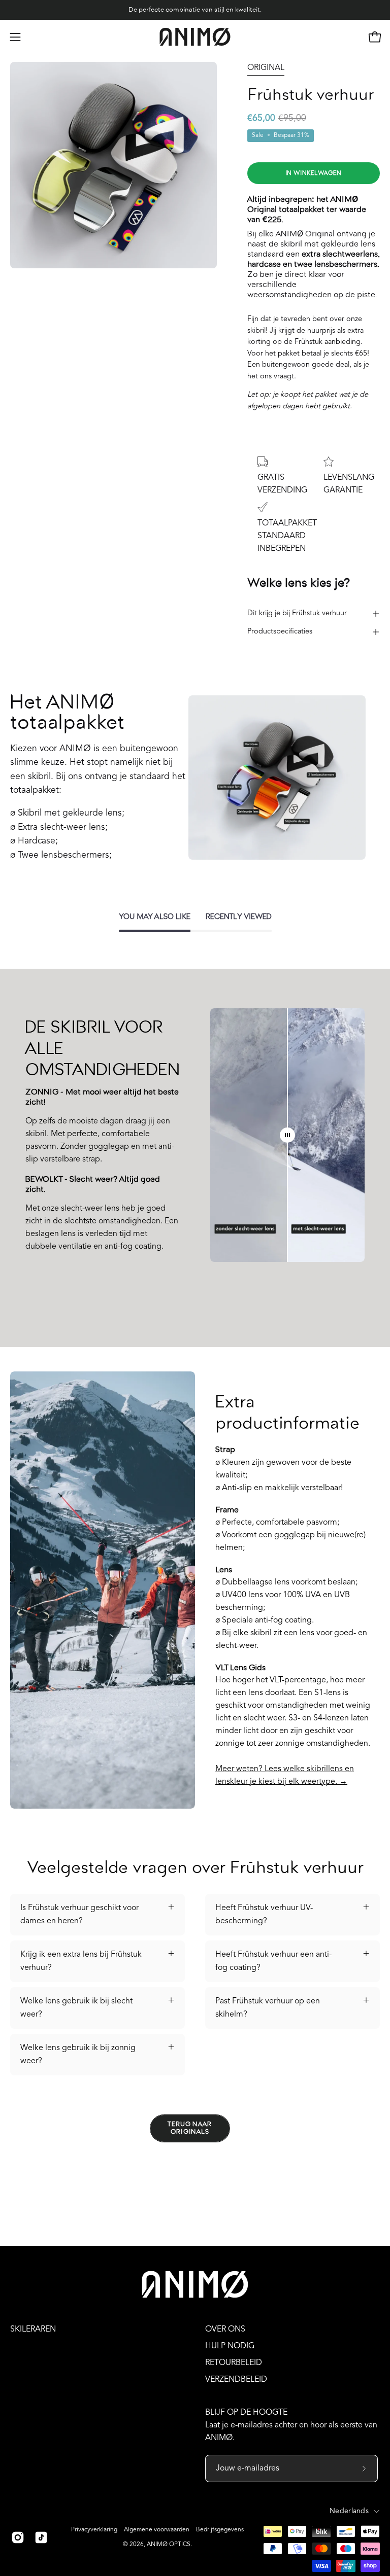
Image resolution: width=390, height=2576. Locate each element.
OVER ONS (225, 2330)
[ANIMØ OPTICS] (195, 37)
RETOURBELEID (234, 2363)
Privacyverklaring (94, 2530)
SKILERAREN (33, 2330)
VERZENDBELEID (236, 2380)
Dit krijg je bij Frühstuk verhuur (297, 613)
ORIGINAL (266, 68)
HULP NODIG (230, 2346)
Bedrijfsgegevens (220, 2530)
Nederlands (349, 2511)
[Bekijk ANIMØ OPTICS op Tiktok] (41, 2537)
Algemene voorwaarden (157, 2530)
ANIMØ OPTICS (169, 2545)
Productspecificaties (280, 632)
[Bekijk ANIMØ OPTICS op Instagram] (18, 2537)
